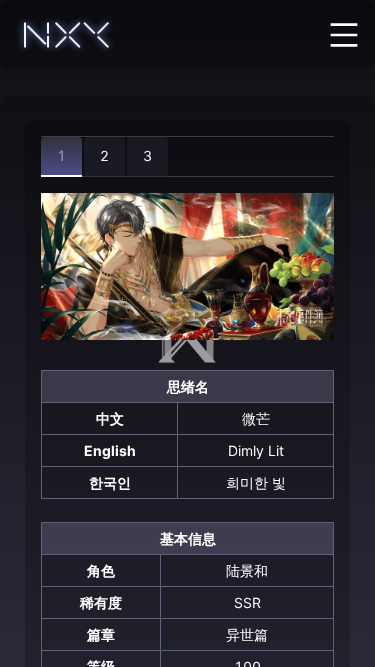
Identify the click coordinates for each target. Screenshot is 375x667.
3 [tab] (147, 155)
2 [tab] (104, 155)
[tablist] (187, 156)
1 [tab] (61, 155)
